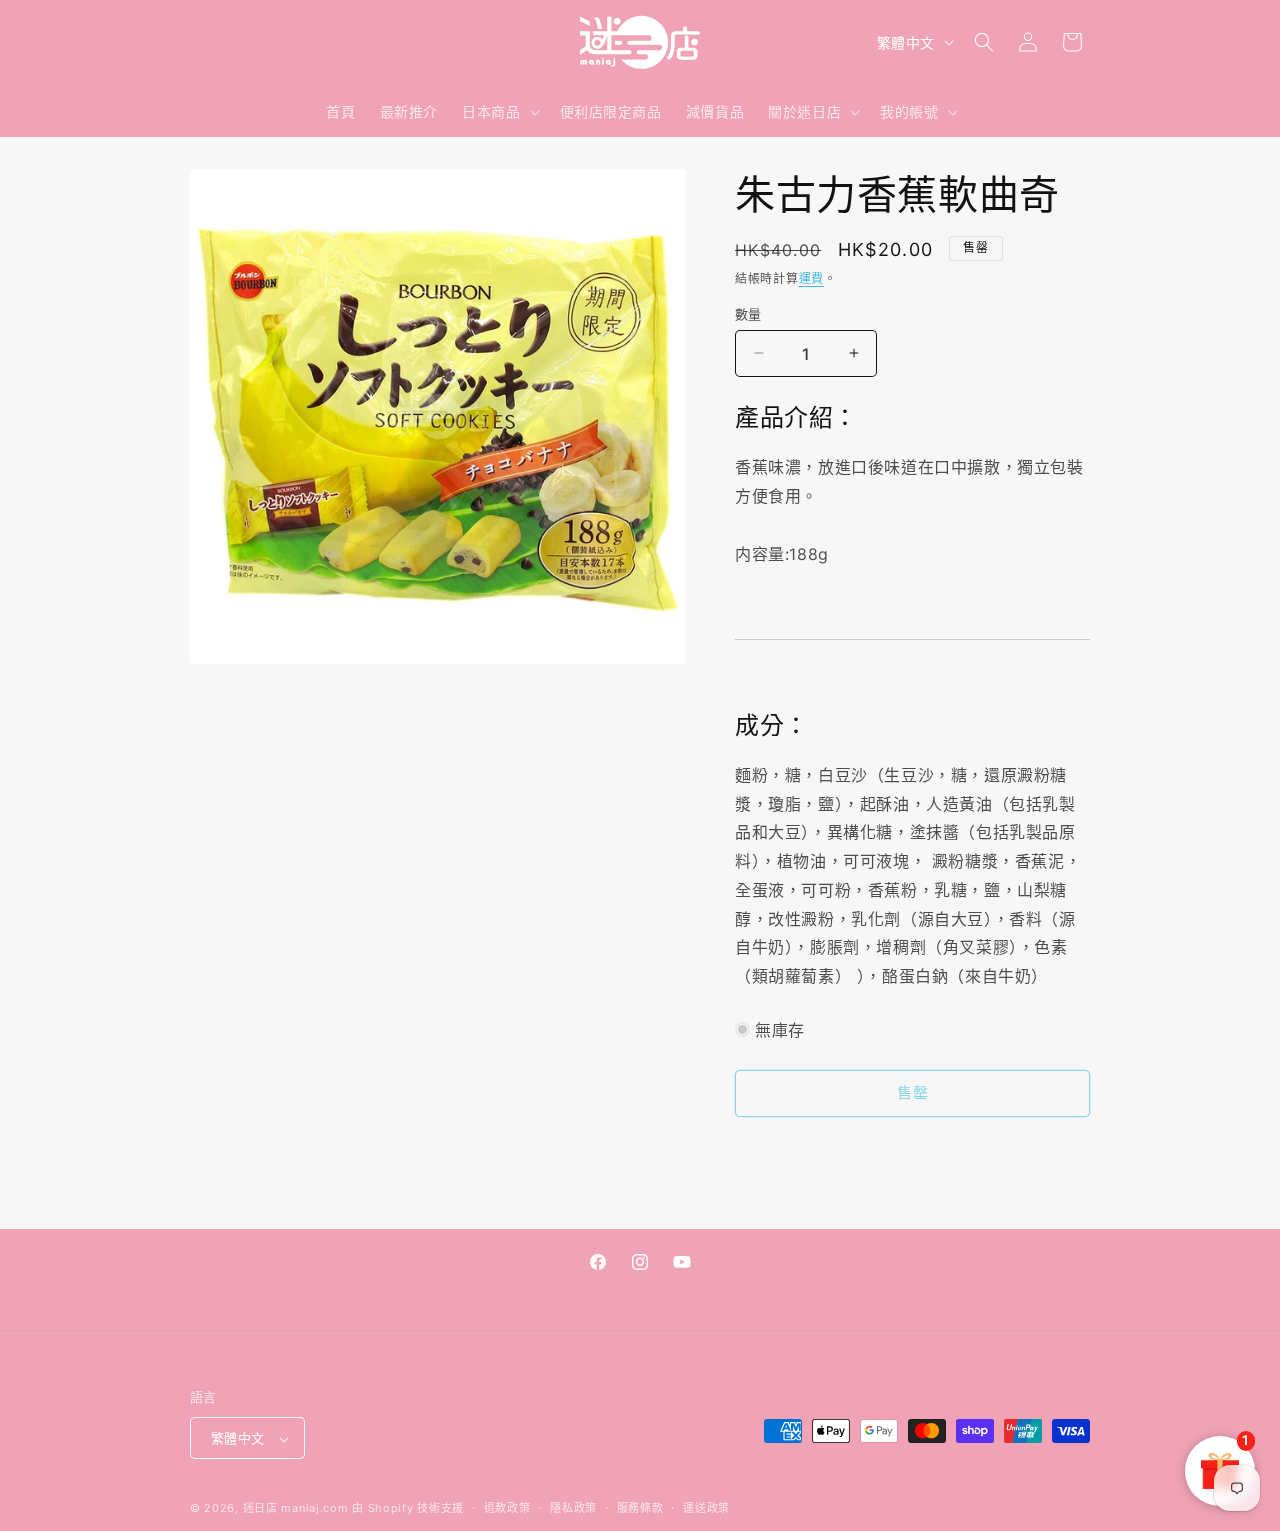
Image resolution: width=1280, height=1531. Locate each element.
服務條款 (640, 1508)
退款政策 (507, 1508)
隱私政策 (573, 1508)
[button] (498, 112)
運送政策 (706, 1508)
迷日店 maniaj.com (296, 1509)
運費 (811, 278)
